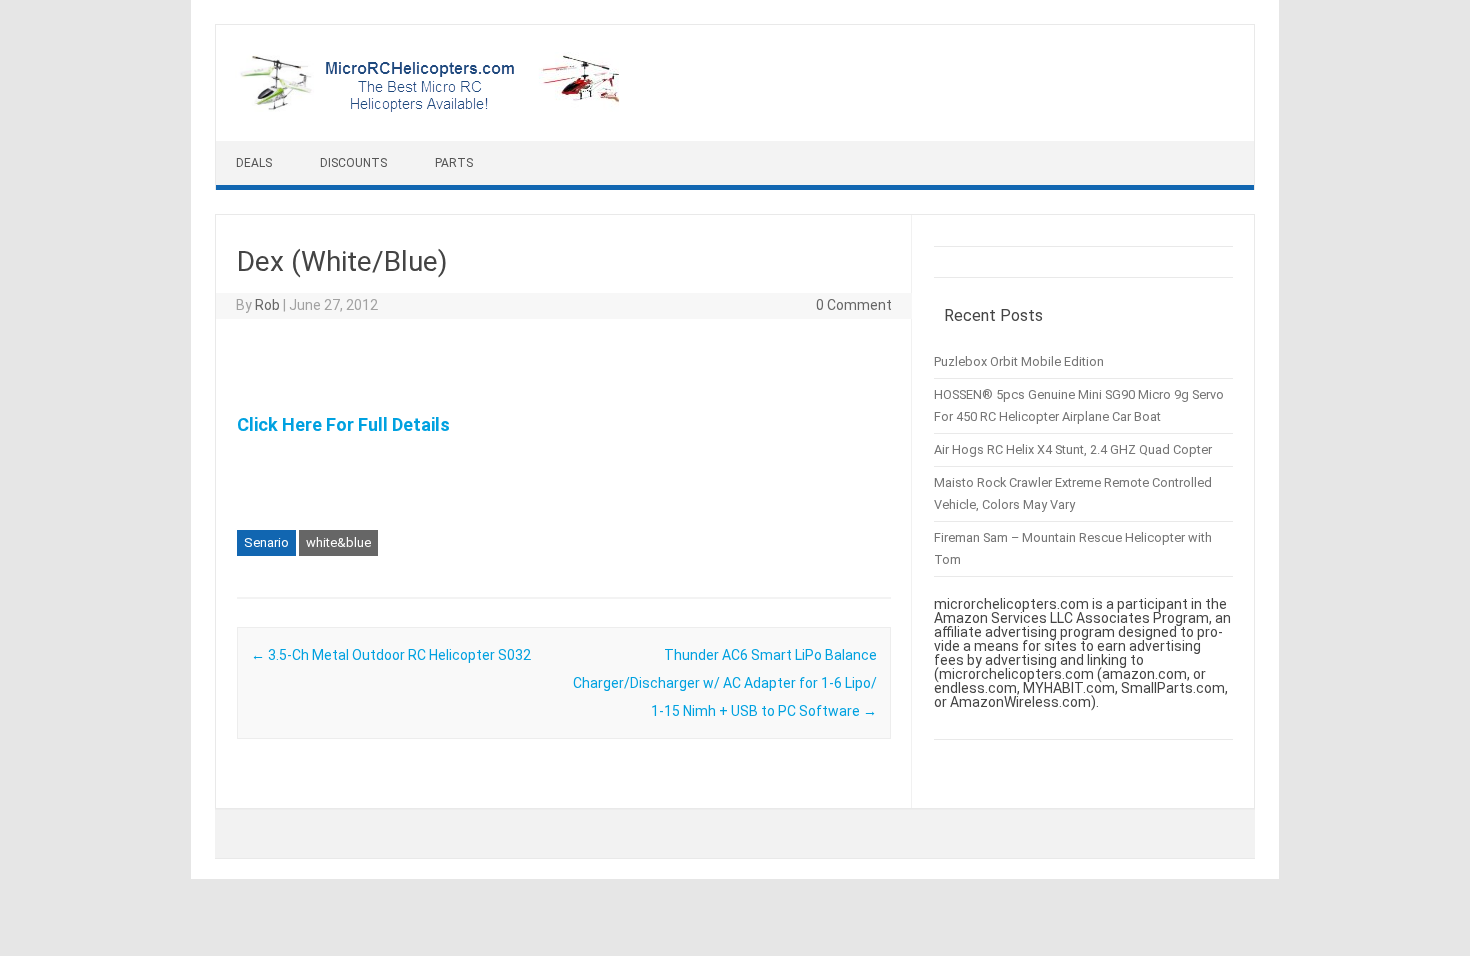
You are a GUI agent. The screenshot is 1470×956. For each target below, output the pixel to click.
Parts (454, 163)
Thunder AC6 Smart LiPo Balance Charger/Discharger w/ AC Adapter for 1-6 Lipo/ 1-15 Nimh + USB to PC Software (725, 683)
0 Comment (854, 305)
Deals (254, 163)
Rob (267, 305)
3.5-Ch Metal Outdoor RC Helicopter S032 (391, 655)
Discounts (353, 163)
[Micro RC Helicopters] (431, 107)
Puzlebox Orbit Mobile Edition (1019, 361)
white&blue (338, 542)
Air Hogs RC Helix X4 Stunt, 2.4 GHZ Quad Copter (1073, 449)
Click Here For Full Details (343, 424)
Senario (266, 542)
